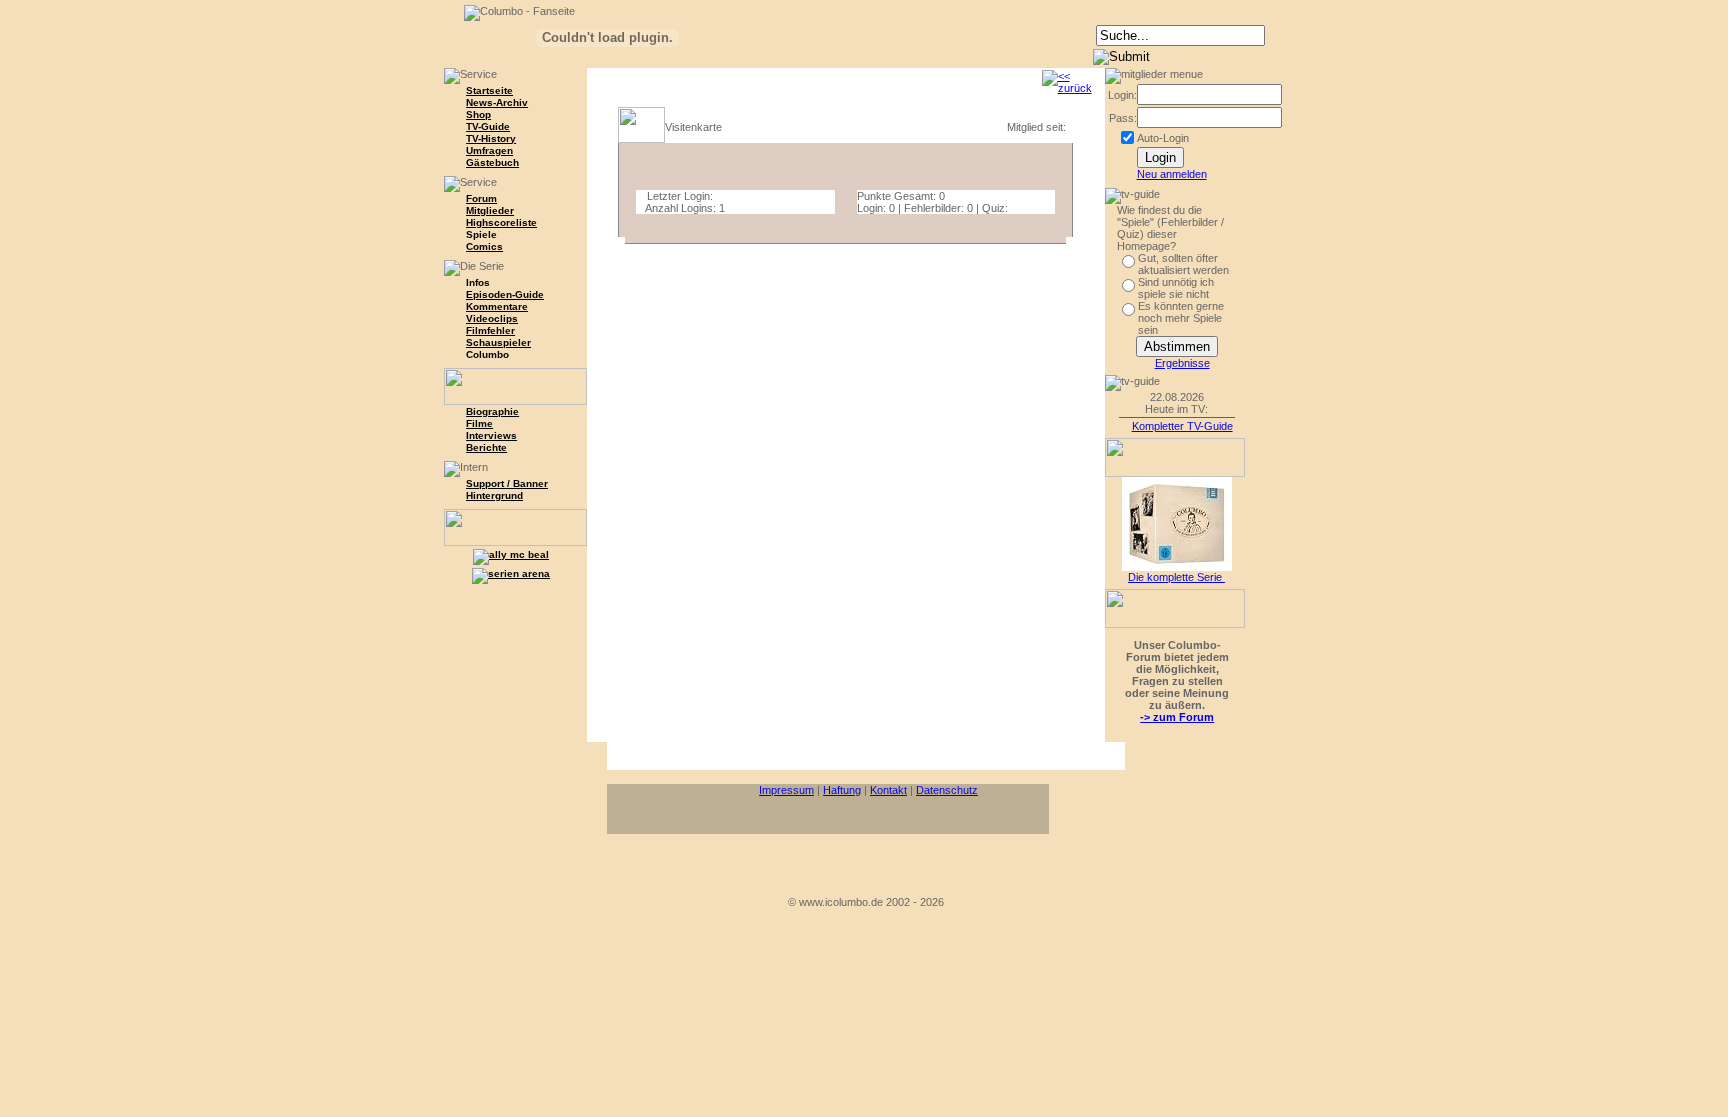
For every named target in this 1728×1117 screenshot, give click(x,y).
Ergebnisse (1182, 363)
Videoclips (492, 318)
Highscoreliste (501, 222)
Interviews (491, 435)
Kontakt (888, 790)
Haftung (842, 790)
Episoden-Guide (505, 294)
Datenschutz (947, 790)
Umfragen (489, 150)
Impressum (786, 790)
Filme (479, 423)
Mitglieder (490, 210)
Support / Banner (507, 483)
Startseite (489, 90)
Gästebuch (492, 162)
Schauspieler (498, 342)
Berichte (486, 447)
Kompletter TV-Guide (1182, 426)
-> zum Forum (1177, 717)
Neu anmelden (1172, 174)
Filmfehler (490, 330)
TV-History (491, 138)
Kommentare (497, 306)
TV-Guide (488, 126)
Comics (484, 246)
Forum (481, 198)
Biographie (492, 411)
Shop (478, 114)
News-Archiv (497, 102)
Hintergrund (494, 495)
